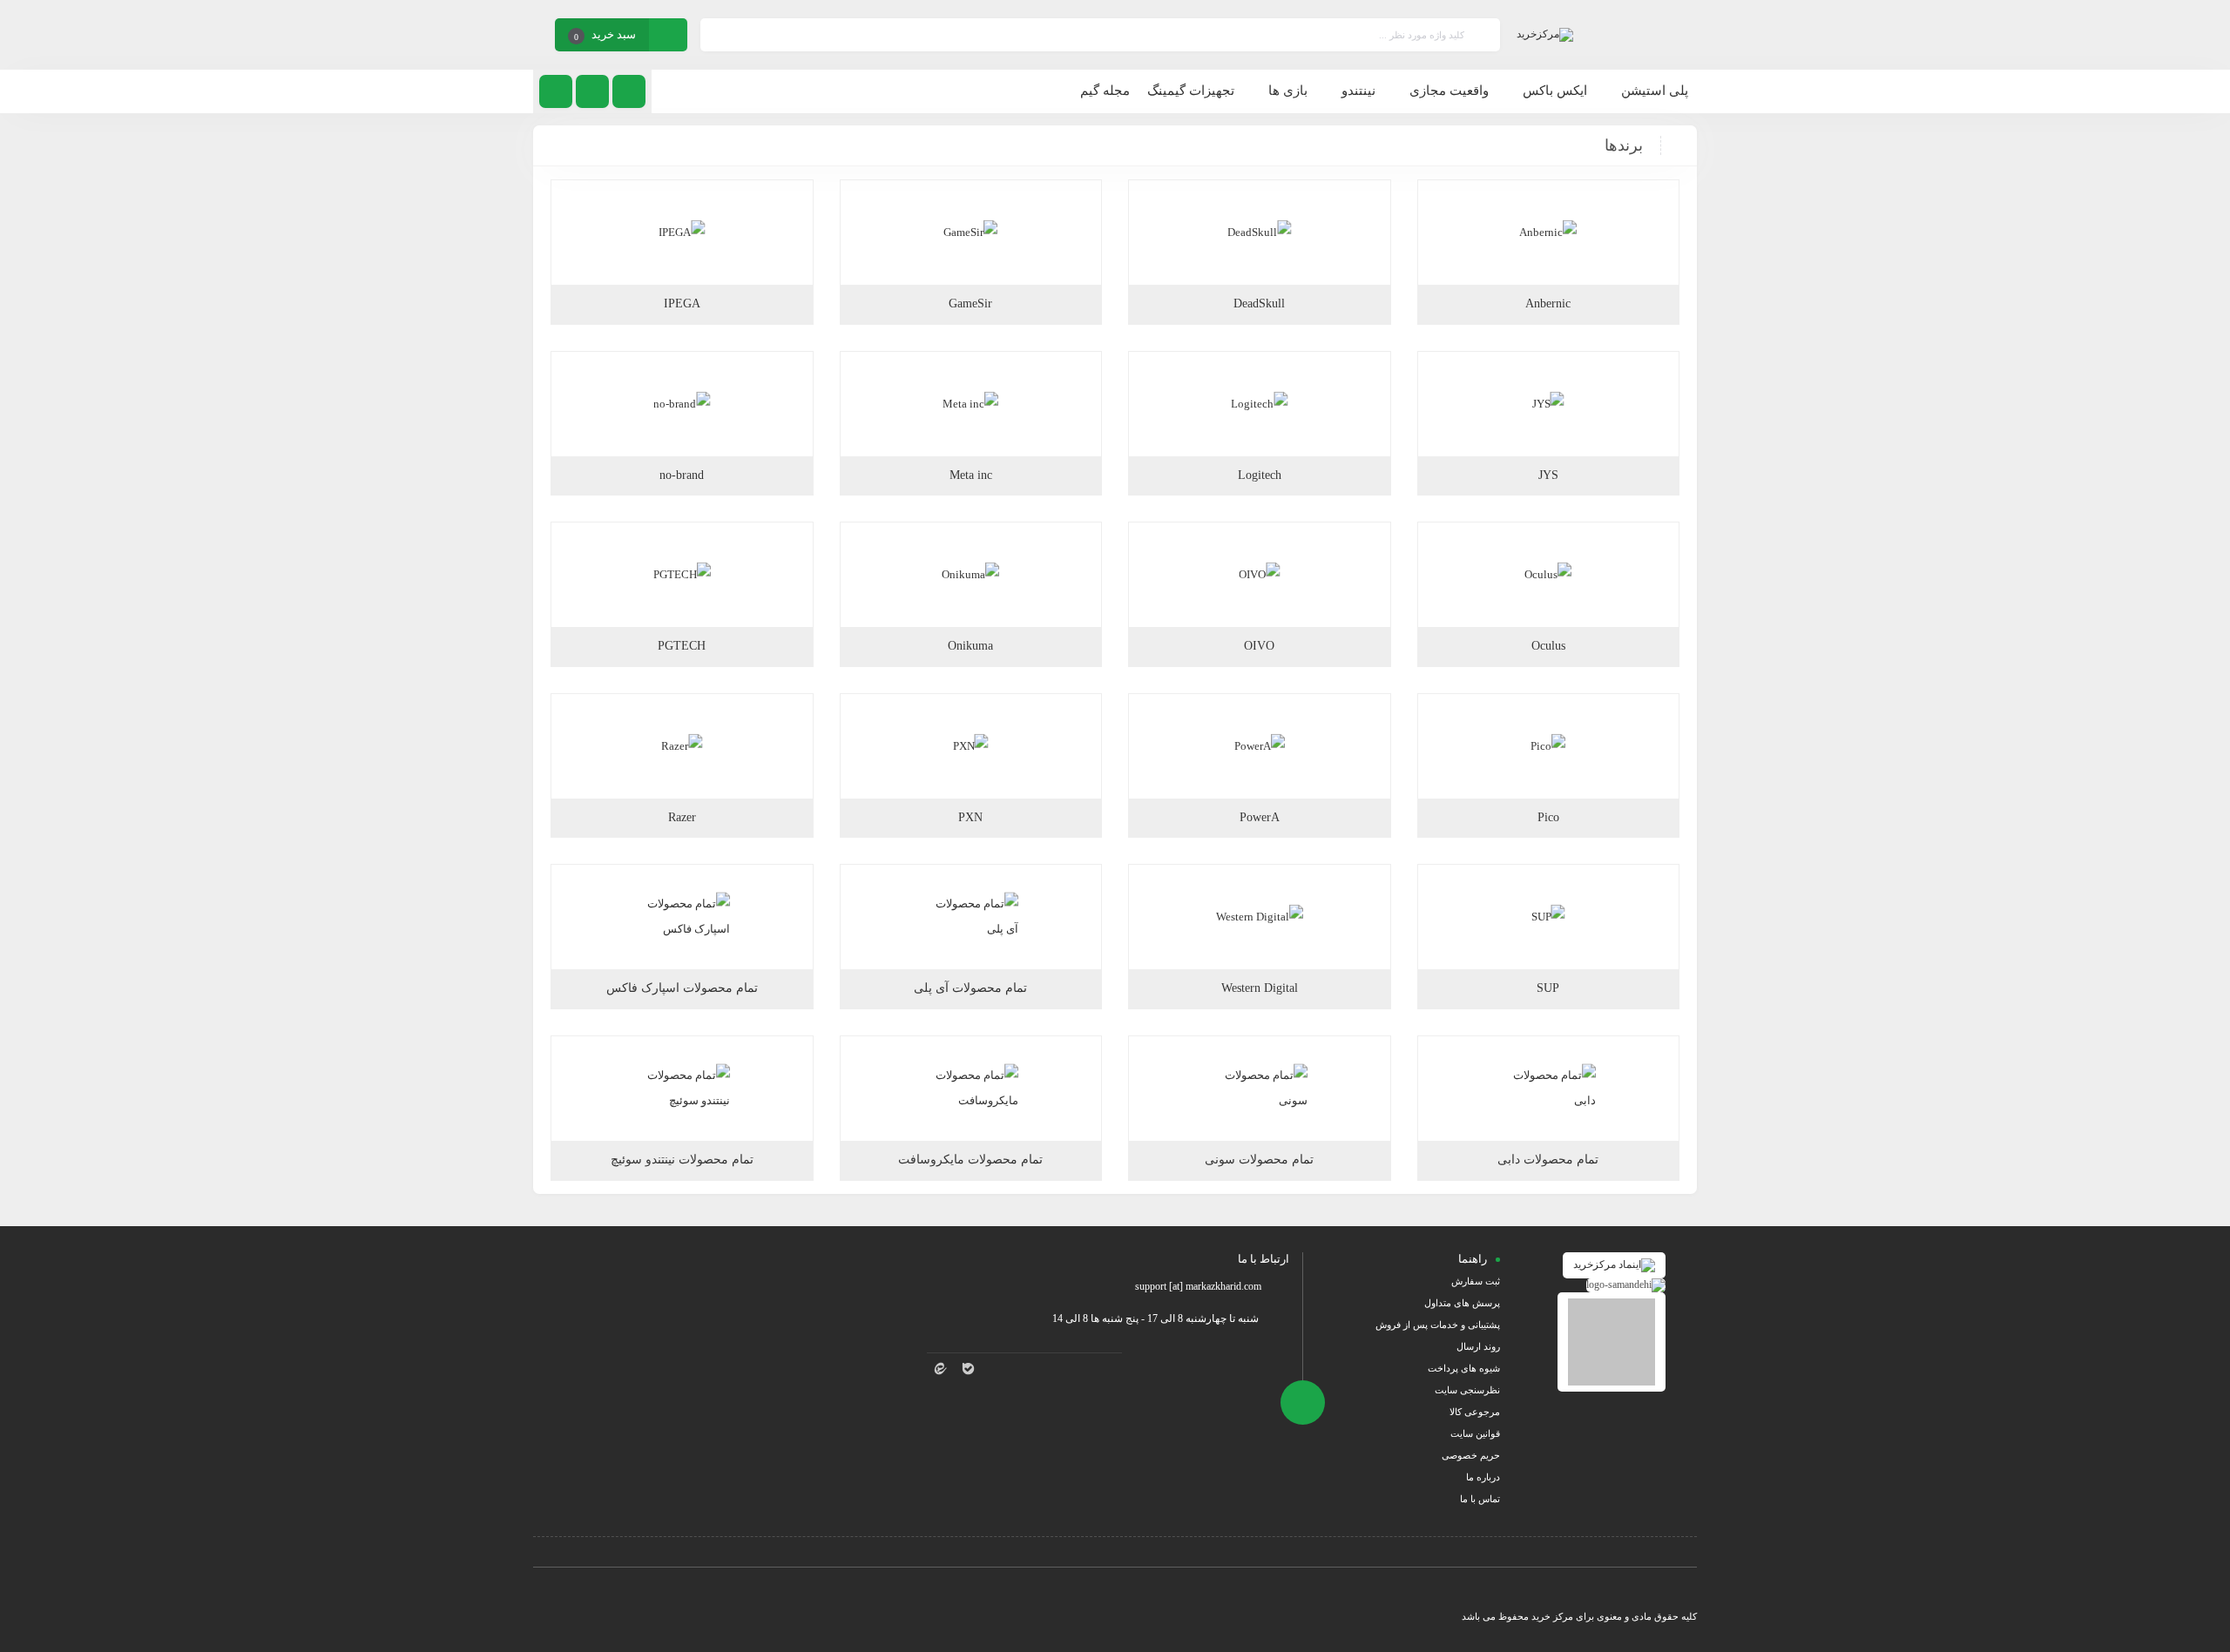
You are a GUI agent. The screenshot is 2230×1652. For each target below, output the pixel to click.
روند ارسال (1478, 1346)
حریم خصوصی (1471, 1455)
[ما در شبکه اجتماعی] (556, 91)
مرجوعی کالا (1475, 1412)
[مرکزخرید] (1545, 35)
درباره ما (1483, 1477)
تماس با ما (1480, 1499)
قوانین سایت (1475, 1433)
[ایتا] (941, 1369)
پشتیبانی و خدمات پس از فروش (1438, 1325)
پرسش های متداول (1462, 1303)
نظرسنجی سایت (1467, 1390)
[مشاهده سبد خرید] (668, 37)
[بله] (969, 1369)
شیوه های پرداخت (1464, 1368)
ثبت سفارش (1476, 1281)
